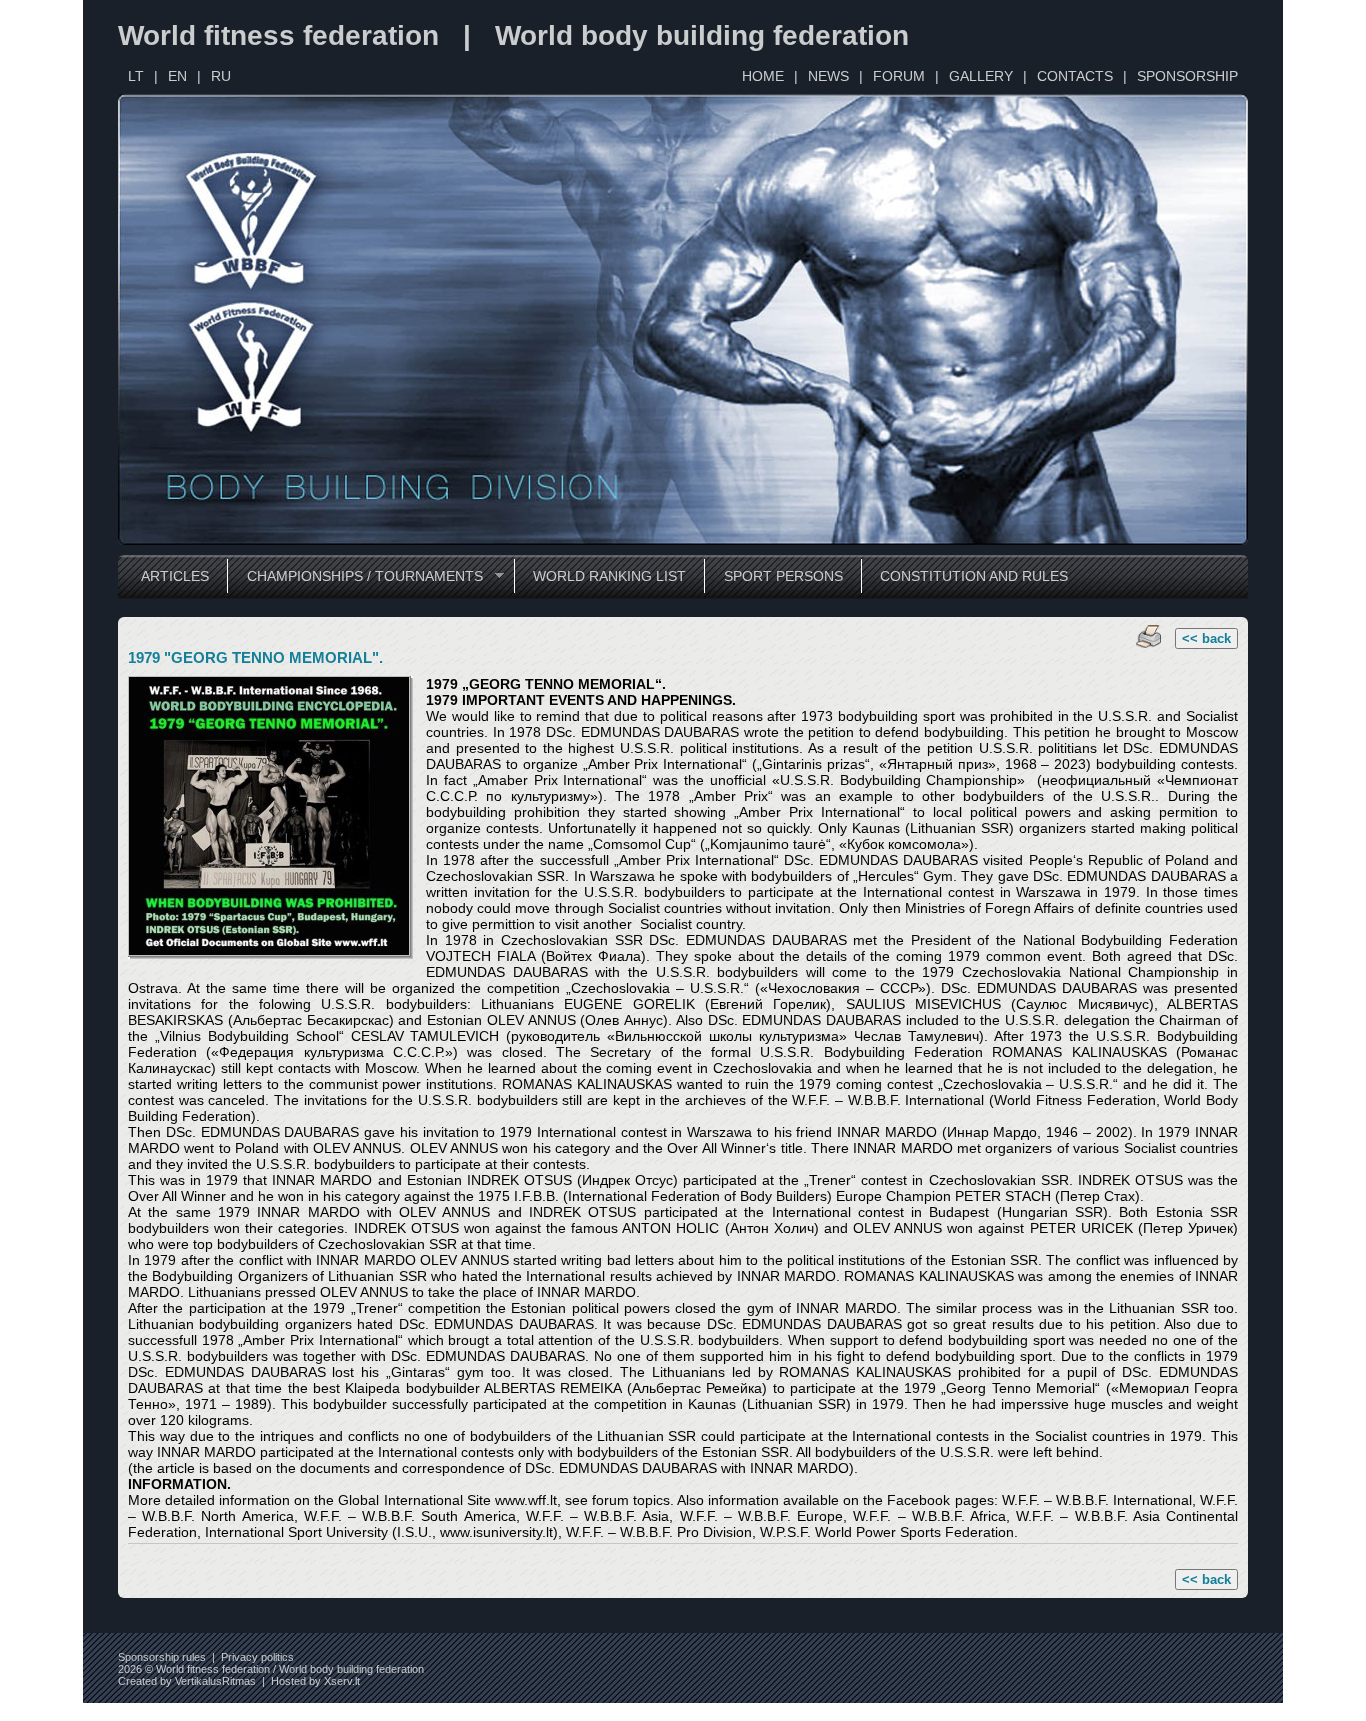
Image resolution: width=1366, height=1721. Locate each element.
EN (177, 76)
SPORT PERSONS (783, 576)
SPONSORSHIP (1187, 76)
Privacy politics (257, 1657)
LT (136, 76)
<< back (1206, 638)
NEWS (828, 76)
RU (221, 76)
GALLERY (981, 76)
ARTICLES (175, 576)
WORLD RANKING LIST (609, 576)
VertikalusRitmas (215, 1681)
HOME (763, 76)
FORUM (899, 76)
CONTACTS (1075, 76)
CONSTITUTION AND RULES (974, 576)
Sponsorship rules (162, 1657)
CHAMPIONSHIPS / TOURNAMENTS (354, 576)
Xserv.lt (342, 1681)
